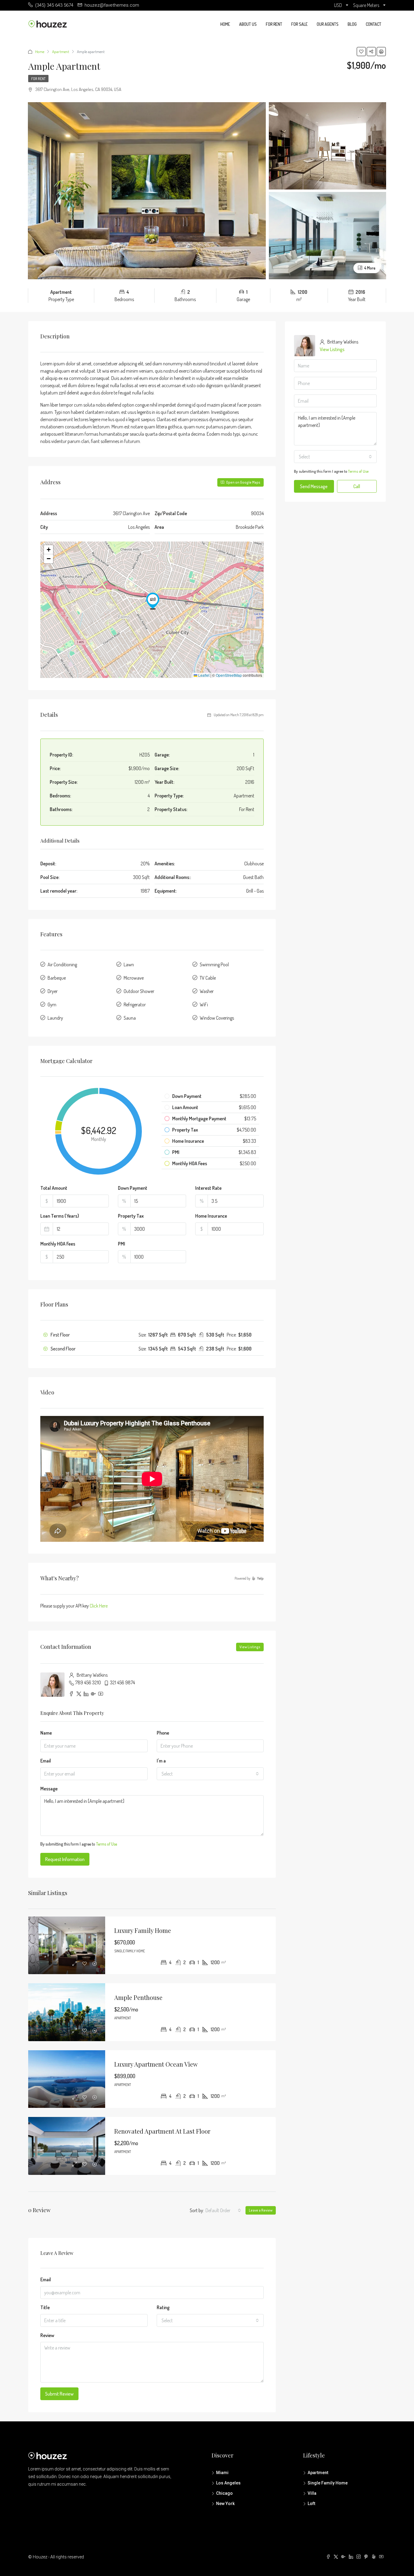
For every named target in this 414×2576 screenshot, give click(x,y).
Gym (52, 1005)
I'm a (161, 1761)
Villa (312, 2493)
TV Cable (208, 978)
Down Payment (133, 1188)
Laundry (55, 1018)
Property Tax (131, 1216)
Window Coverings (217, 1018)
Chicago (224, 2493)
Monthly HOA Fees (58, 1244)
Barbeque (57, 978)
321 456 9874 (122, 1682)
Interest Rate (208, 1188)
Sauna (130, 1018)
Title (45, 2307)
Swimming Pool (214, 964)
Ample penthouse (138, 1997)
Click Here (99, 1606)
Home (225, 24)
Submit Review (59, 2394)
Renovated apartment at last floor (162, 2131)
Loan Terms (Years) (60, 1216)
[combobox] (210, 1774)
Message (49, 1789)
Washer (207, 991)
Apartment (61, 52)
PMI (122, 1244)
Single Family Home (328, 2483)
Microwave (134, 978)
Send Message (314, 486)
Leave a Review (261, 2210)
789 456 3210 (88, 1682)
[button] (153, 601)
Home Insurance (211, 1216)
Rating (163, 2307)
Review (47, 2335)
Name (46, 1733)
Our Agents (328, 24)
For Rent (274, 24)
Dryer (53, 991)
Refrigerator (135, 1005)
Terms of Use (107, 1844)
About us (248, 24)
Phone (163, 1733)
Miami (222, 2473)
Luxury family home (143, 1930)
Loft (311, 2504)
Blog (352, 24)
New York (225, 2504)
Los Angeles (228, 2483)
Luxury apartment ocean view (156, 2064)
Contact (374, 24)
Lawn (129, 964)
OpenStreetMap (229, 675)
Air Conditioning (62, 964)
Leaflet (203, 675)
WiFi (204, 1005)
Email (46, 1761)
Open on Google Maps (243, 482)
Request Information (65, 1859)
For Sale (299, 24)
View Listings (250, 1647)
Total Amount (54, 1188)
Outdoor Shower (139, 991)
